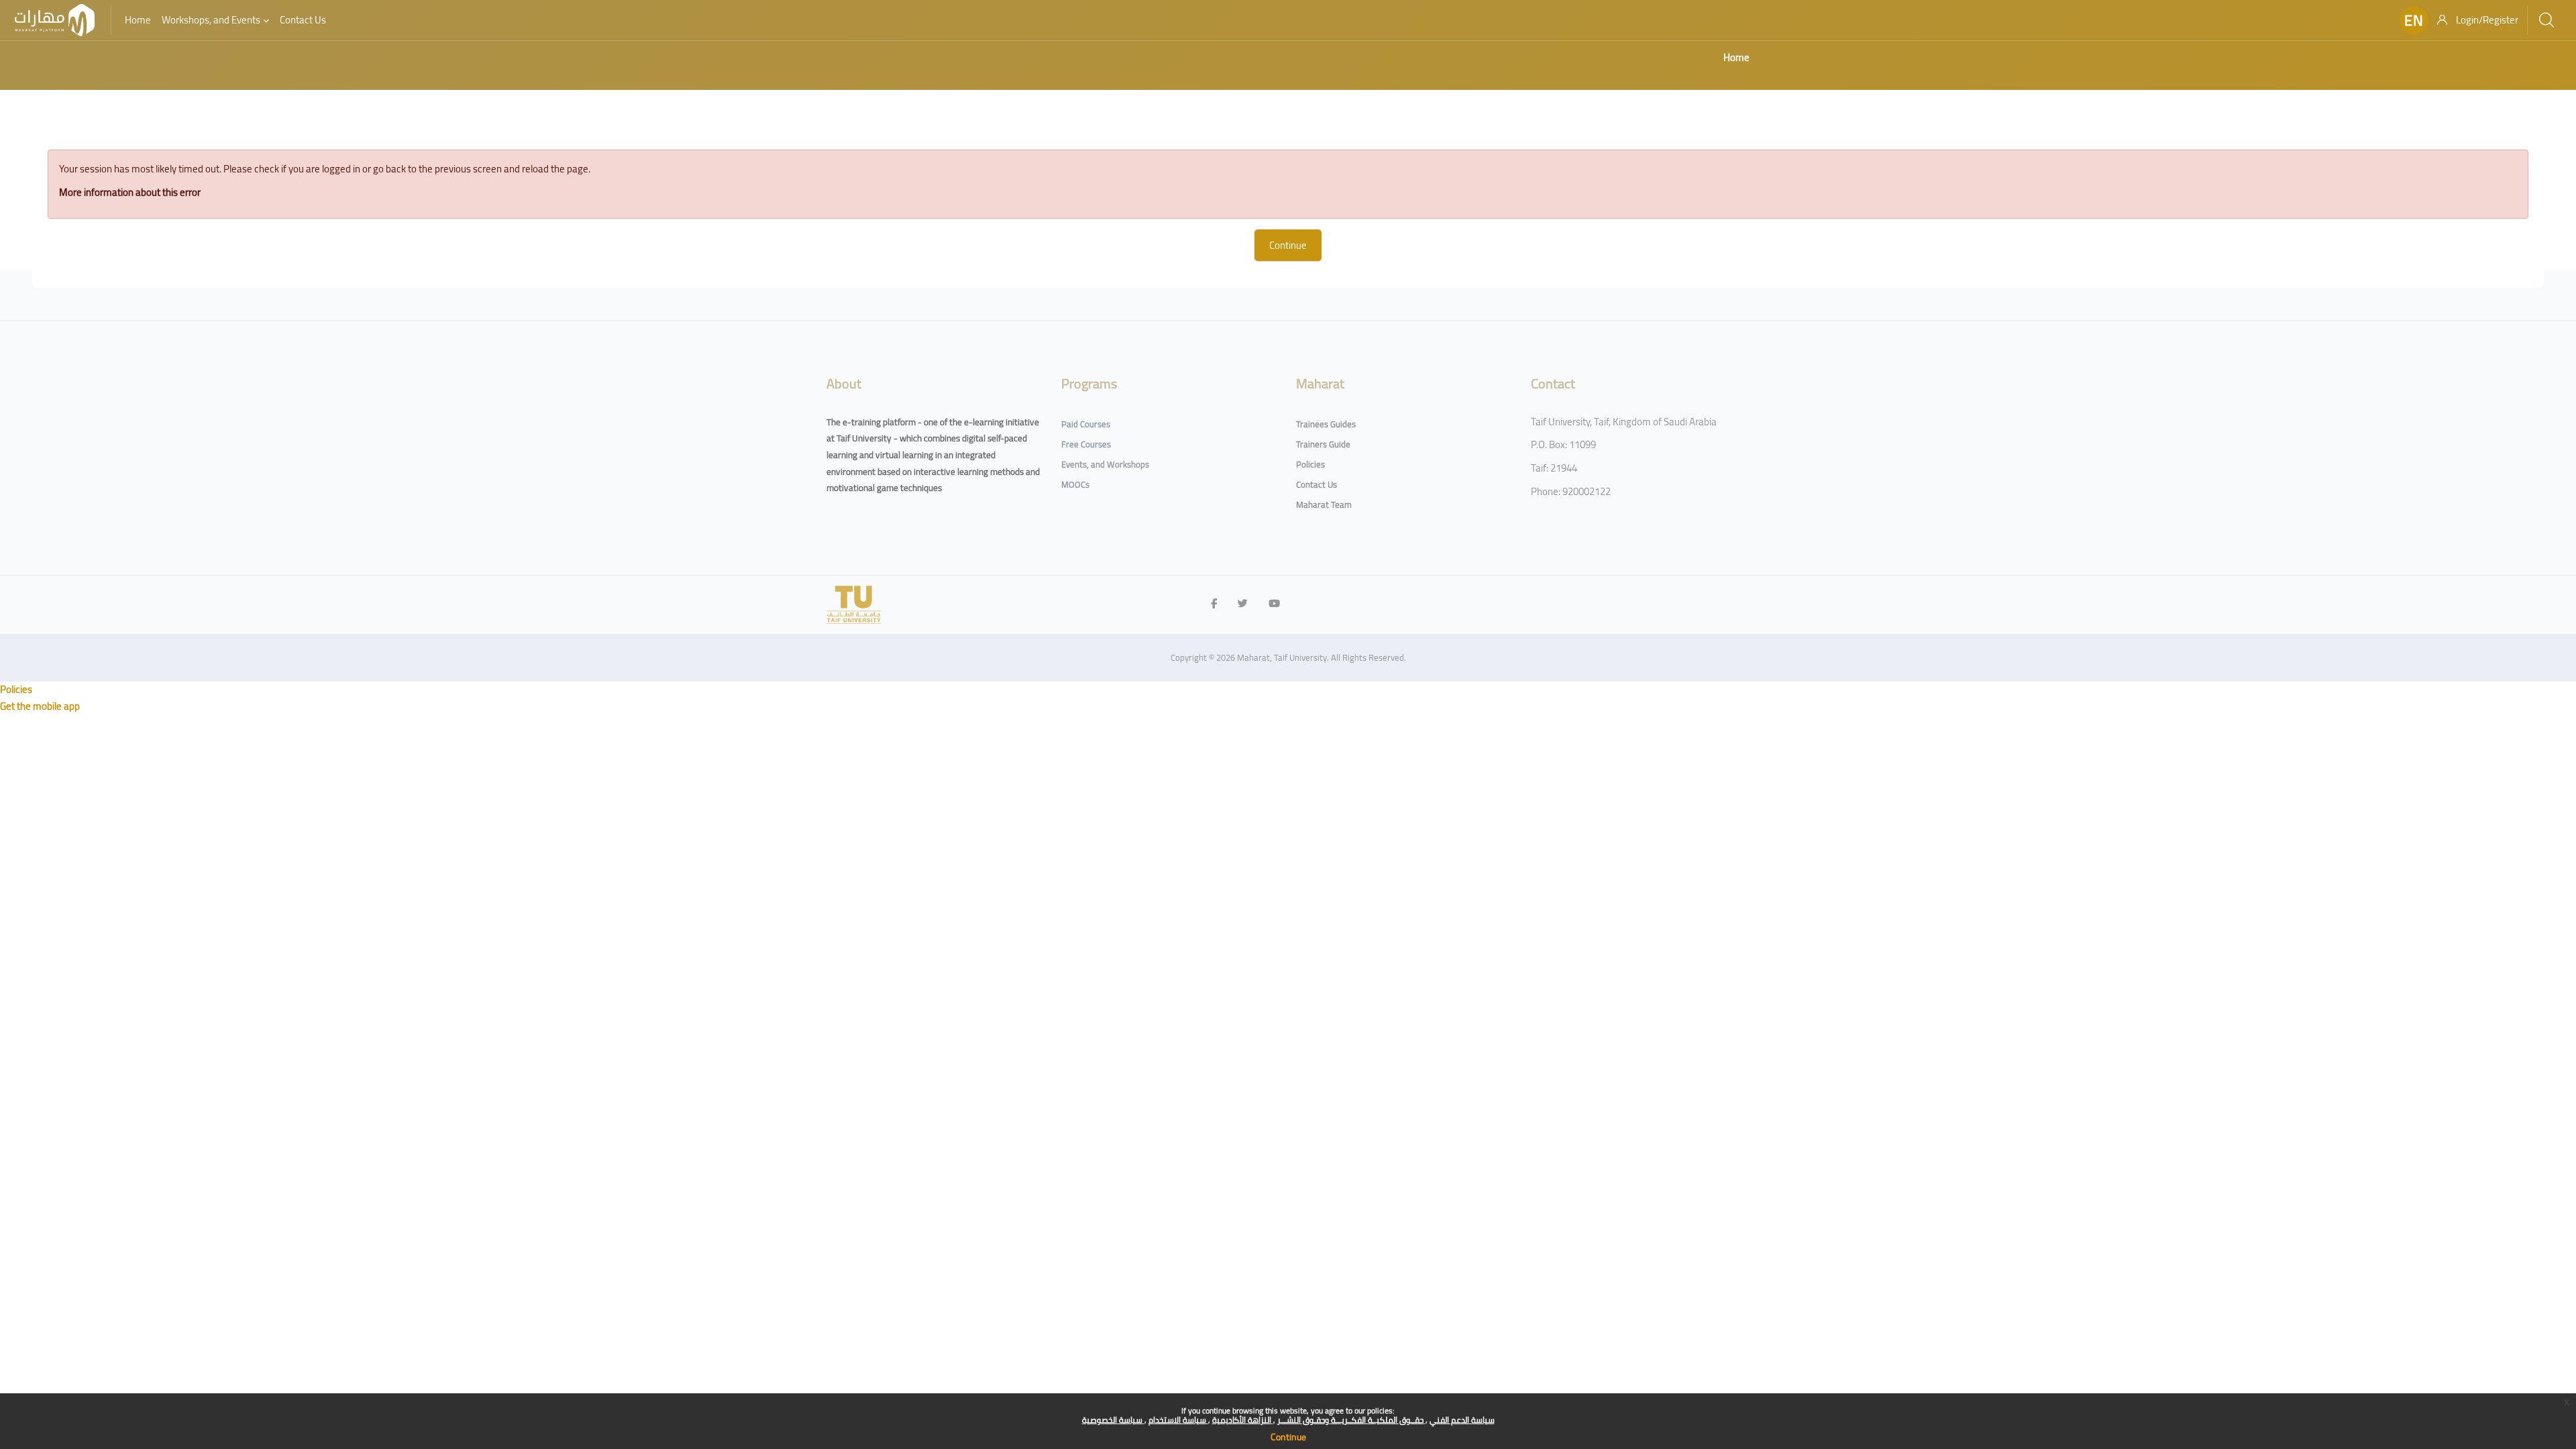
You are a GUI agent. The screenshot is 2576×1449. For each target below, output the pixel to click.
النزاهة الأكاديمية (1243, 1420)
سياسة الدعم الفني (1462, 1420)
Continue (1288, 1437)
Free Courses (1086, 444)
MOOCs (1075, 484)
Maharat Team (1324, 504)
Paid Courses (1086, 424)
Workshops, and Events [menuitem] (211, 20)
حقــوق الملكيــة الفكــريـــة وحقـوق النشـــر (1351, 1420)
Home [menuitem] (138, 20)
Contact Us (1317, 484)
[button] (2414, 20)
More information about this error (130, 192)
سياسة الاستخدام (1178, 1420)
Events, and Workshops (1105, 464)
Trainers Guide (1323, 444)
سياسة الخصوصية (1113, 1420)
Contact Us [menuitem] (303, 20)
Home (1736, 57)
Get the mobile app (40, 706)
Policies (1310, 464)
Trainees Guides (1326, 424)
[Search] (2546, 20)
